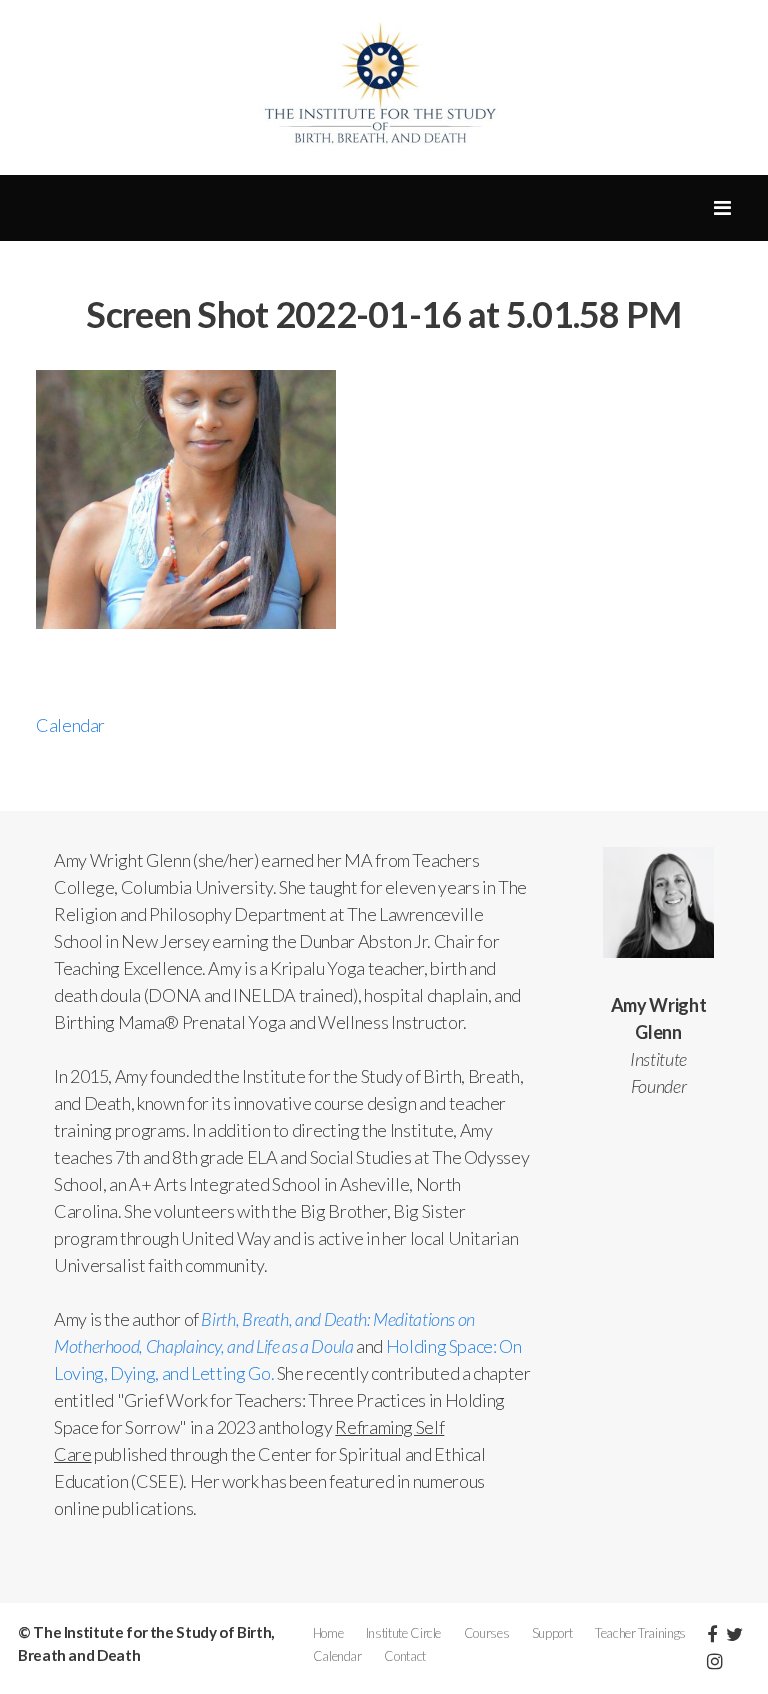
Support (552, 1633)
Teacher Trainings (640, 1633)
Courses (486, 1633)
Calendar (70, 725)
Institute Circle (403, 1633)
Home (328, 1633)
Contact (404, 1656)
